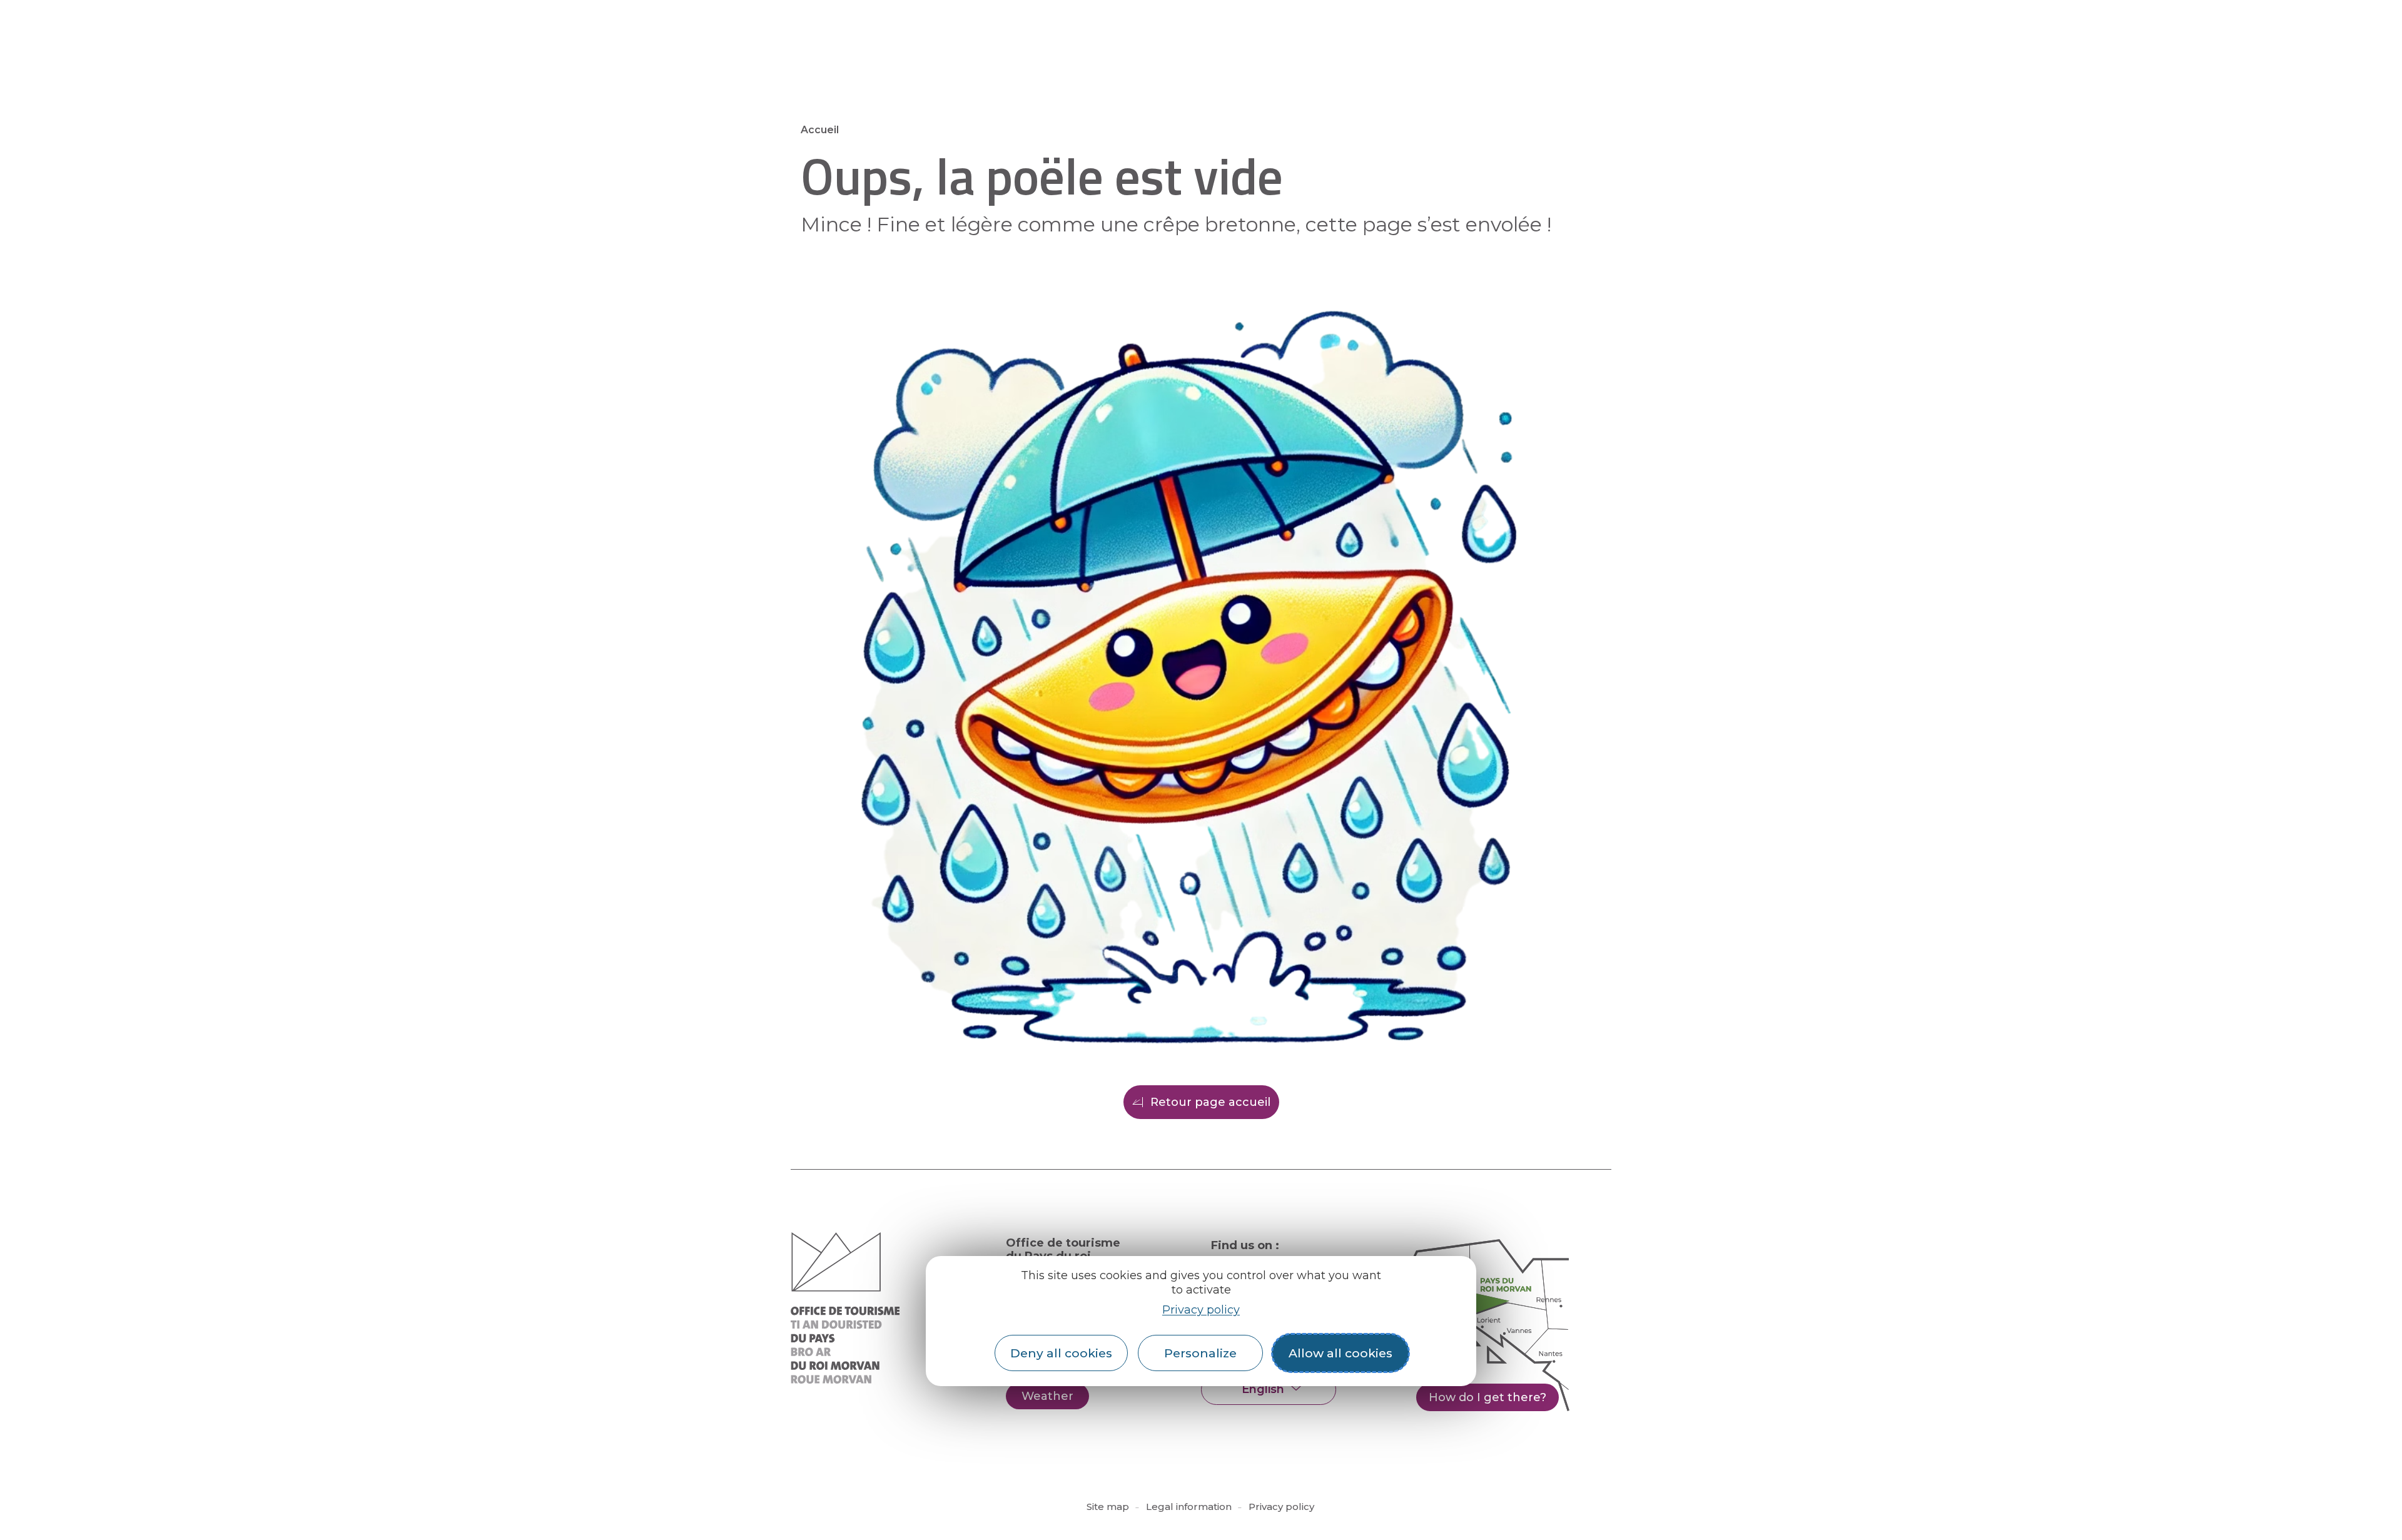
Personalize (1200, 1353)
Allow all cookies (1340, 1353)
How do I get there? (1487, 1397)
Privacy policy (1201, 1309)
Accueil (820, 130)
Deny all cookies (1061, 1353)
